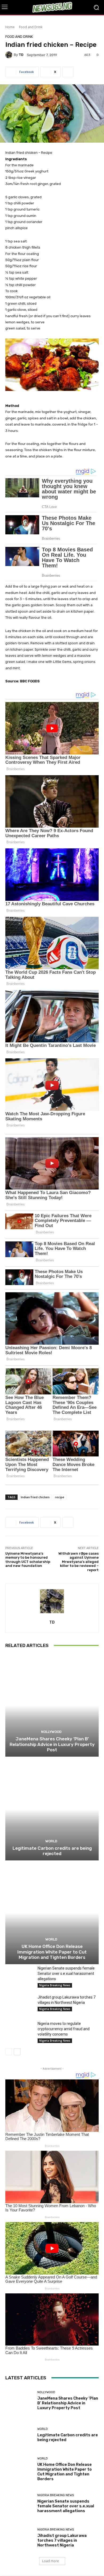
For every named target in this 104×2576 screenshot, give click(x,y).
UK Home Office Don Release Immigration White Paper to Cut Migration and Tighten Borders (52, 1952)
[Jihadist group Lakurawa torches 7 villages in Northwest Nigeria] (19, 2004)
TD (21, 55)
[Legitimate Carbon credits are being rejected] (52, 1809)
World (51, 1841)
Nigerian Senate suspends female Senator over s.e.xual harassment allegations (66, 1974)
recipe (60, 1497)
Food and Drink (31, 27)
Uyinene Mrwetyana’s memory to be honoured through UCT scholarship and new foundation (28, 1560)
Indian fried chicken (35, 1497)
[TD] (10, 55)
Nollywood (51, 1732)
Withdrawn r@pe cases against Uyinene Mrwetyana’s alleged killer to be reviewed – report (79, 1562)
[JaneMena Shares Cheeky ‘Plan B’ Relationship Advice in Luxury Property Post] (52, 1705)
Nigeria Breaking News (55, 1985)
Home (10, 27)
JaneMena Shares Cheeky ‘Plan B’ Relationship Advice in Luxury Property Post (52, 1744)
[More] (68, 72)
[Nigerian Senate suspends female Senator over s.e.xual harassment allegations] (19, 1975)
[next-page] (17, 2052)
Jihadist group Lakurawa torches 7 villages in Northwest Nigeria (62, 2540)
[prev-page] (9, 2052)
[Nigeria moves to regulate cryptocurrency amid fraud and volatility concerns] (19, 2031)
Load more (51, 2561)
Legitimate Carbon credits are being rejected (52, 1851)
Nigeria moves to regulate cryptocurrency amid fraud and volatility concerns (64, 2029)
